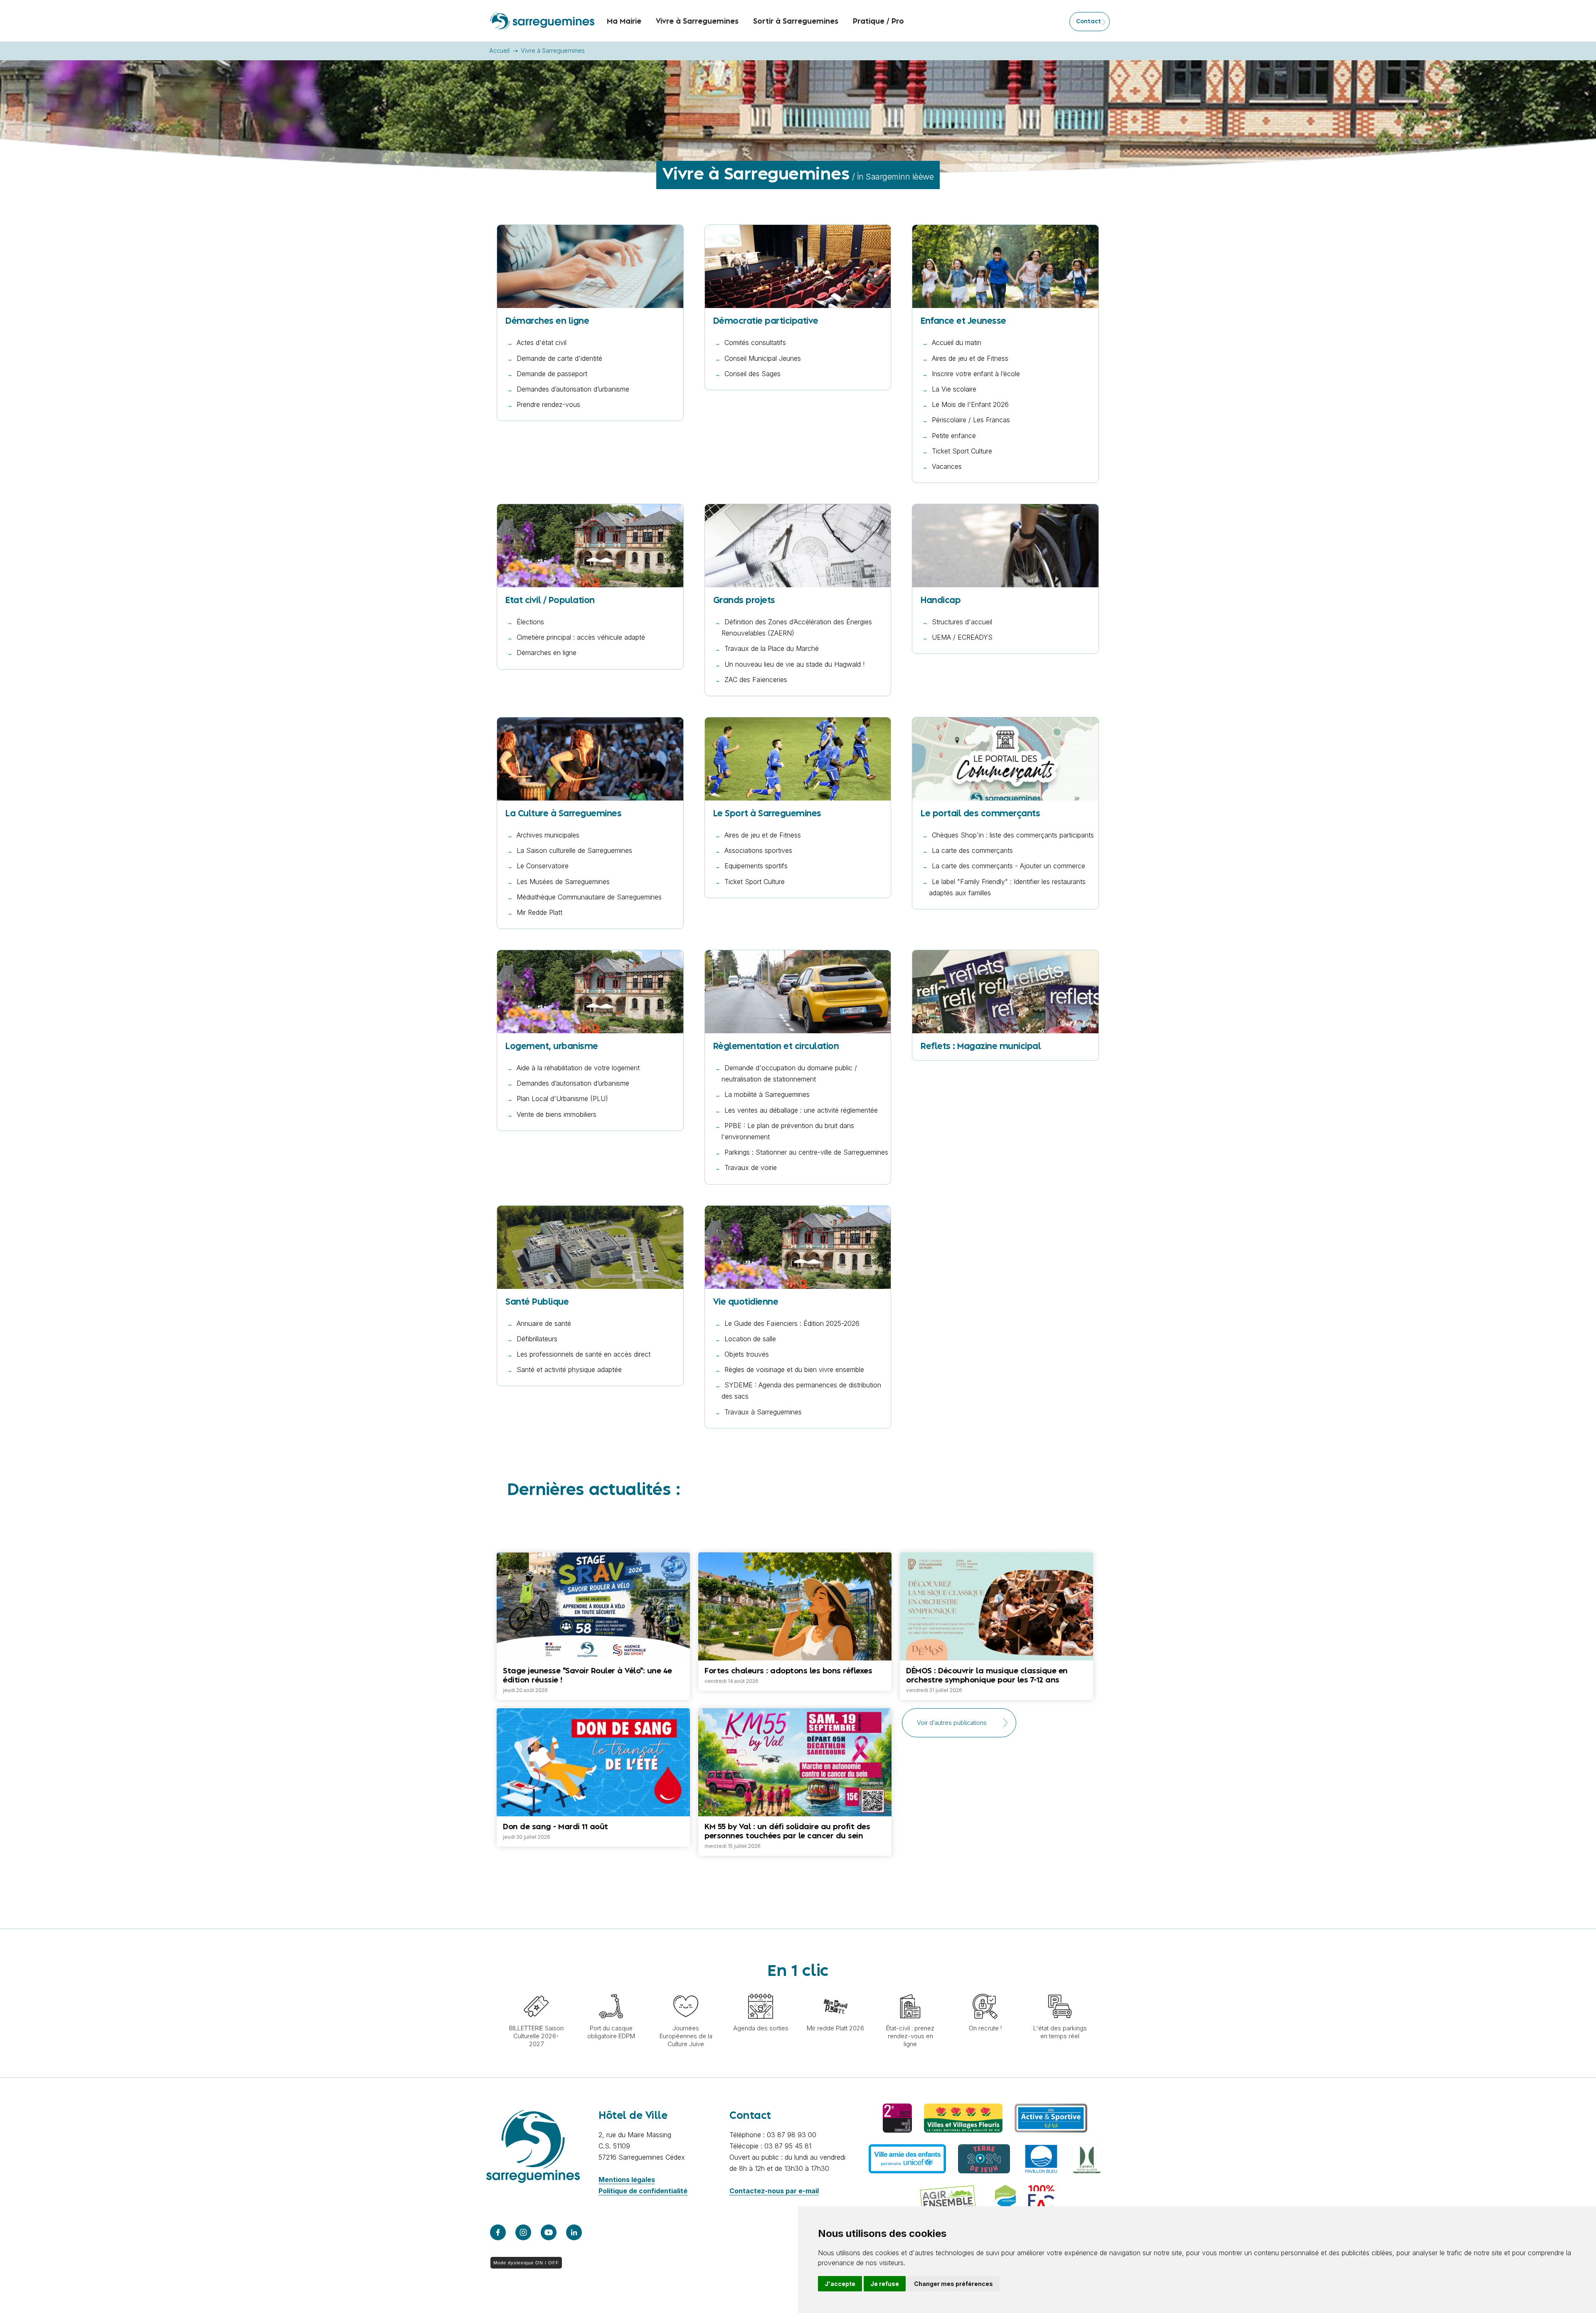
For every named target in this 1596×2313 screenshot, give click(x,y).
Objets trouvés (747, 1354)
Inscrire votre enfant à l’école (976, 374)
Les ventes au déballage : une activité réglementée (801, 1110)
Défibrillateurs (537, 1339)
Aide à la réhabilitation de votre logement (578, 1068)
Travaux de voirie (751, 1168)
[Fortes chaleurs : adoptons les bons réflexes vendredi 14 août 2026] (795, 1552)
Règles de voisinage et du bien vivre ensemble (794, 1370)
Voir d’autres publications (952, 1723)
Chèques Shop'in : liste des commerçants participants (1013, 835)
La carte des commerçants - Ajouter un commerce (1009, 866)
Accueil (499, 50)
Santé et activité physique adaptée (569, 1370)
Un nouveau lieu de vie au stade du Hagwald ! (794, 664)
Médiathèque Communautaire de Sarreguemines (589, 897)
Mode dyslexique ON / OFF (526, 2263)
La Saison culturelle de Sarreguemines (574, 850)
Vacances (947, 466)
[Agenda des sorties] (761, 1990)
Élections (530, 622)
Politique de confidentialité (643, 2191)
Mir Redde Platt (539, 912)
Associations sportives (758, 850)
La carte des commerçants (972, 850)
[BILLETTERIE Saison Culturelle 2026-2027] (536, 1990)
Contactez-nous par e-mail (774, 2191)
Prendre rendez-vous (548, 404)
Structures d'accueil (962, 622)
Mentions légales (627, 2180)
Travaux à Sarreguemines (763, 1412)
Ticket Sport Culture (962, 451)
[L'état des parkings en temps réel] (1060, 1990)
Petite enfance (954, 436)
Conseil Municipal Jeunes (763, 358)
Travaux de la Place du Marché (772, 648)
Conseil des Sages (752, 374)
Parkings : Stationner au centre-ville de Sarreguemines (806, 1152)
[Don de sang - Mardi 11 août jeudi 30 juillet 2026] (593, 1722)
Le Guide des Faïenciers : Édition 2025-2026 (792, 1323)
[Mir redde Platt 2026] (835, 1990)
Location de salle (750, 1339)
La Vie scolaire (954, 389)
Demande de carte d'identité (559, 358)
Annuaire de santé (544, 1323)
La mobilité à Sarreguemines (767, 1094)
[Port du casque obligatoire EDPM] (611, 1990)
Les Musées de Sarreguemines (563, 882)
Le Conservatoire (543, 866)
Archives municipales (548, 835)
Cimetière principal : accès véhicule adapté (581, 637)
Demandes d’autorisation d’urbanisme (573, 389)
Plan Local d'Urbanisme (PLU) (562, 1099)
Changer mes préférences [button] (953, 2284)
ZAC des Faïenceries (756, 680)
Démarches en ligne (547, 653)
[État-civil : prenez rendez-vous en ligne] (910, 1990)
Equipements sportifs (756, 866)
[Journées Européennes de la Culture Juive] (686, 1990)
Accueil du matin (957, 342)
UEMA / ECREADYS (962, 637)
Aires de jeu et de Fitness (970, 358)
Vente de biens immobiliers (557, 1114)
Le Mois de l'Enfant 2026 (970, 404)
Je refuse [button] (885, 2284)
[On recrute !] (985, 1990)
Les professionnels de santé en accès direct (584, 1354)
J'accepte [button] (840, 2284)
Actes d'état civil (542, 342)
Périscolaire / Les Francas (971, 420)
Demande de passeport (552, 374)
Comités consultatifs (755, 342)
